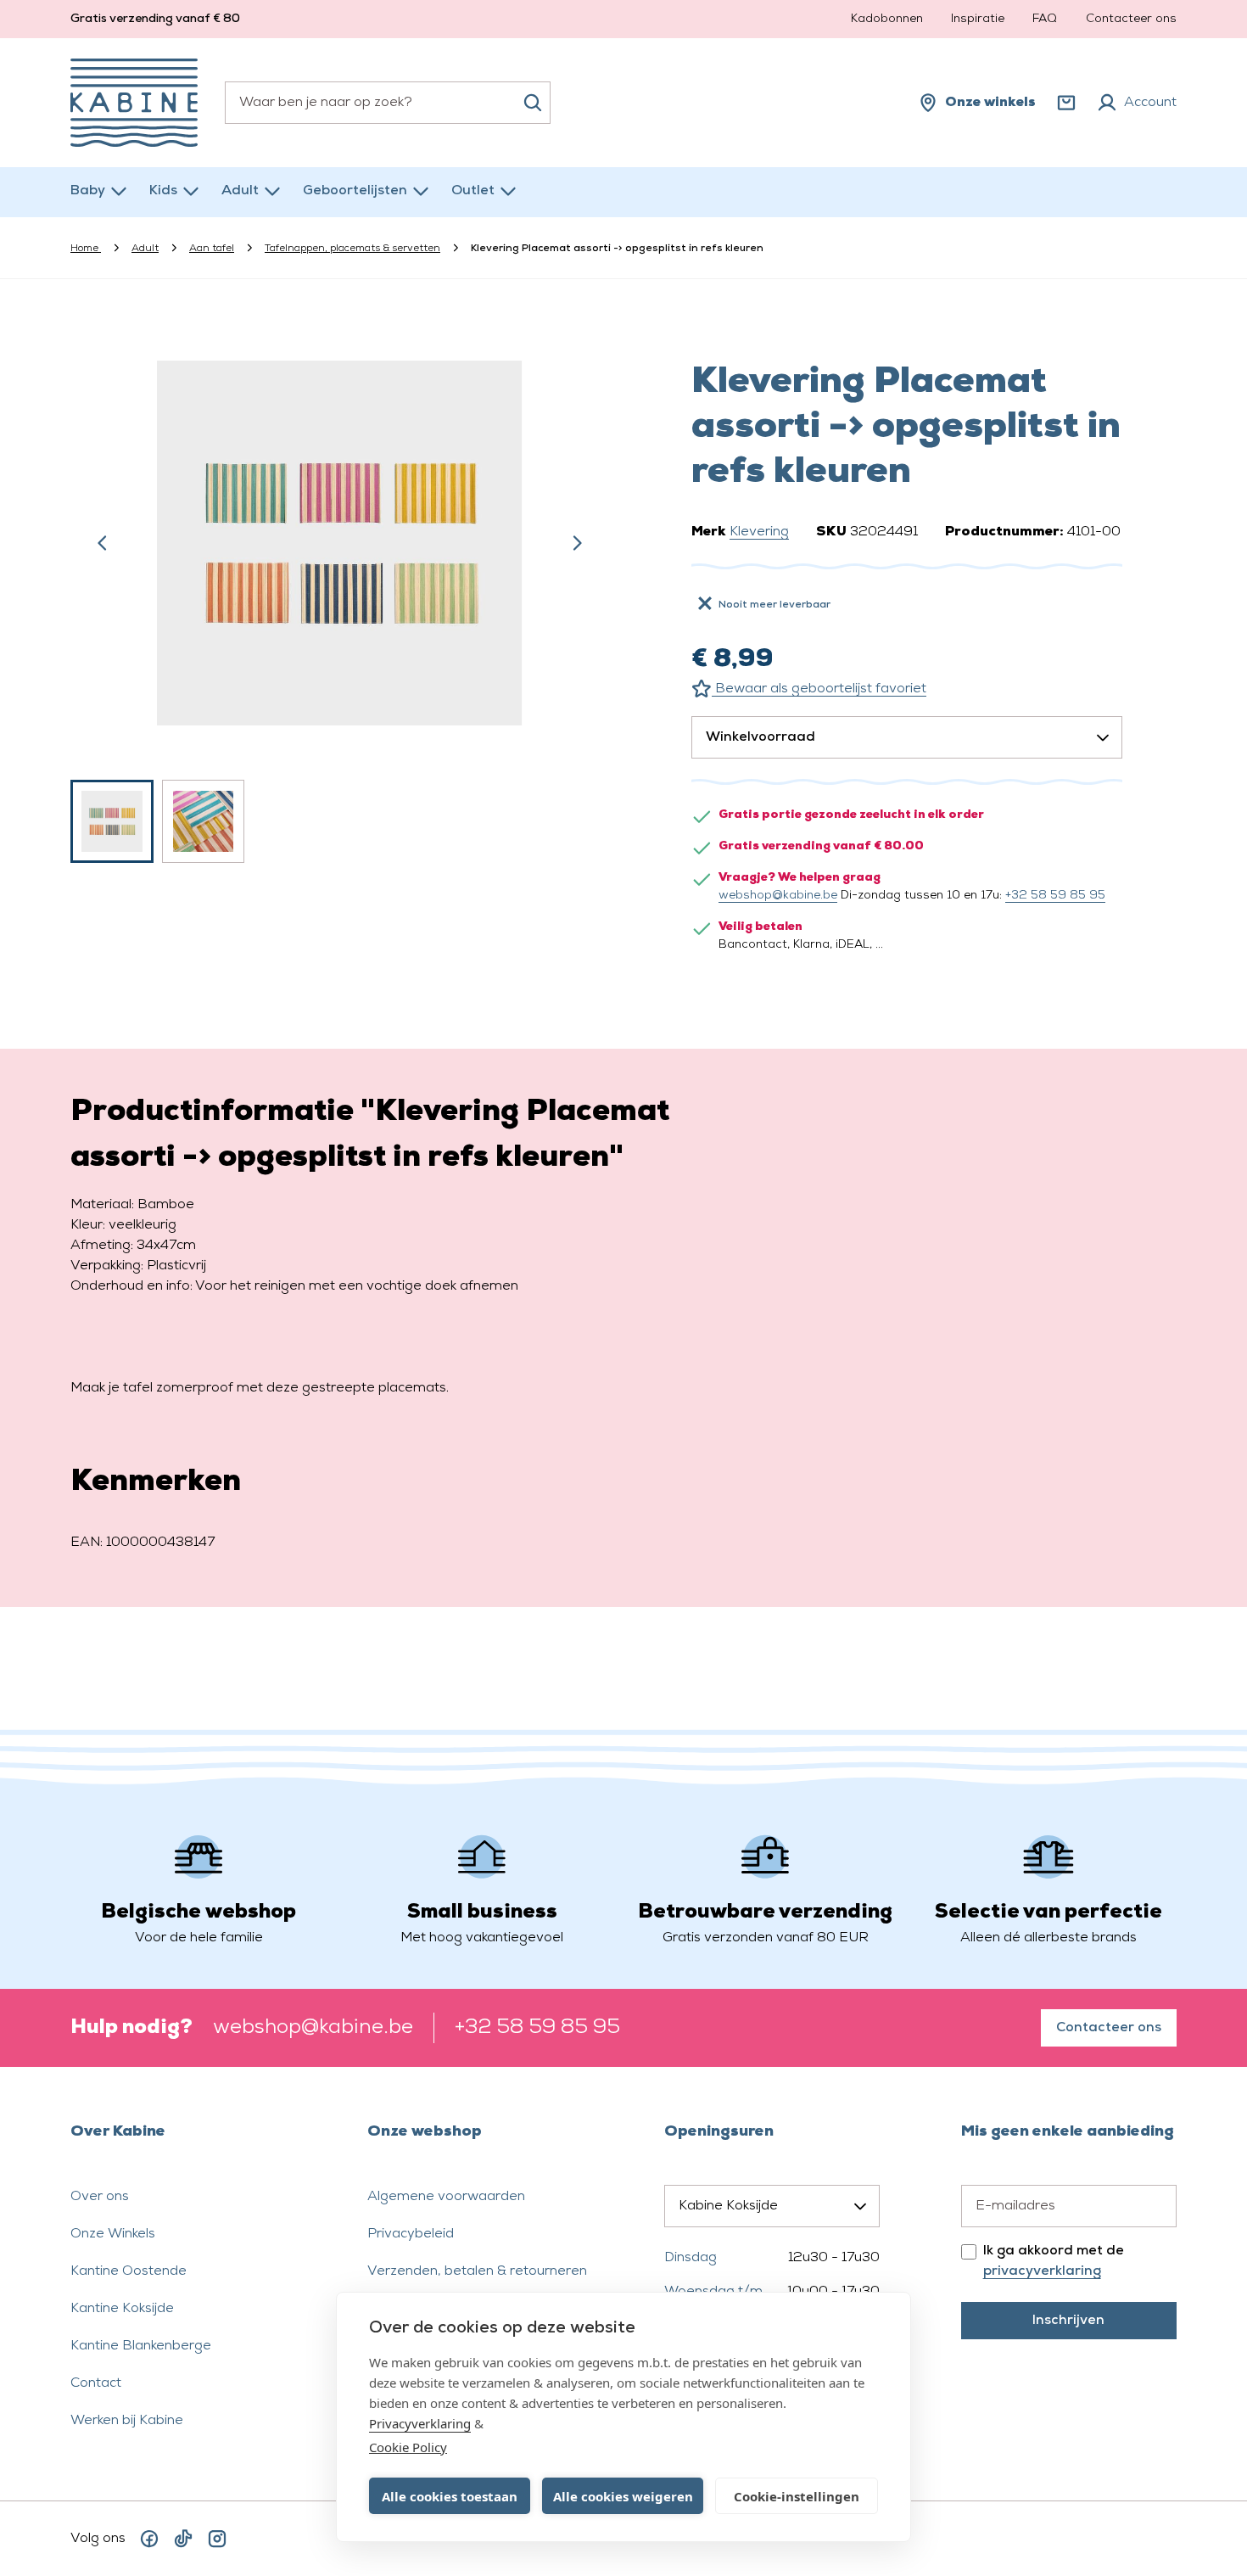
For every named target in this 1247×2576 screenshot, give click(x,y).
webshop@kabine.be (778, 896)
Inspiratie (978, 19)
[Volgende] (577, 543)
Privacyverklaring (420, 2423)
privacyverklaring (1042, 2271)
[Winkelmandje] (1066, 103)
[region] (340, 591)
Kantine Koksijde (122, 2309)
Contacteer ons (1131, 19)
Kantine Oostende (129, 2271)
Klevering (759, 532)
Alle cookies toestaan (450, 2496)
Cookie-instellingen (797, 2496)
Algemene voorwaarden (446, 2197)
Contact (96, 2383)
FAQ (1045, 19)
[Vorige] (103, 543)
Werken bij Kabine (127, 2421)
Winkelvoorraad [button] (761, 737)
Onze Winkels (113, 2234)
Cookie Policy (408, 2447)
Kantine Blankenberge (141, 2346)
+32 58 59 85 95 (1055, 896)
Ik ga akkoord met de (1054, 2261)
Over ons (100, 2197)
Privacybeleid (411, 2234)
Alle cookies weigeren (623, 2496)
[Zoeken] (533, 103)
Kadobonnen (887, 19)
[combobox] (388, 103)
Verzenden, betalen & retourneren (477, 2271)
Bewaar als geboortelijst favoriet (819, 689)
